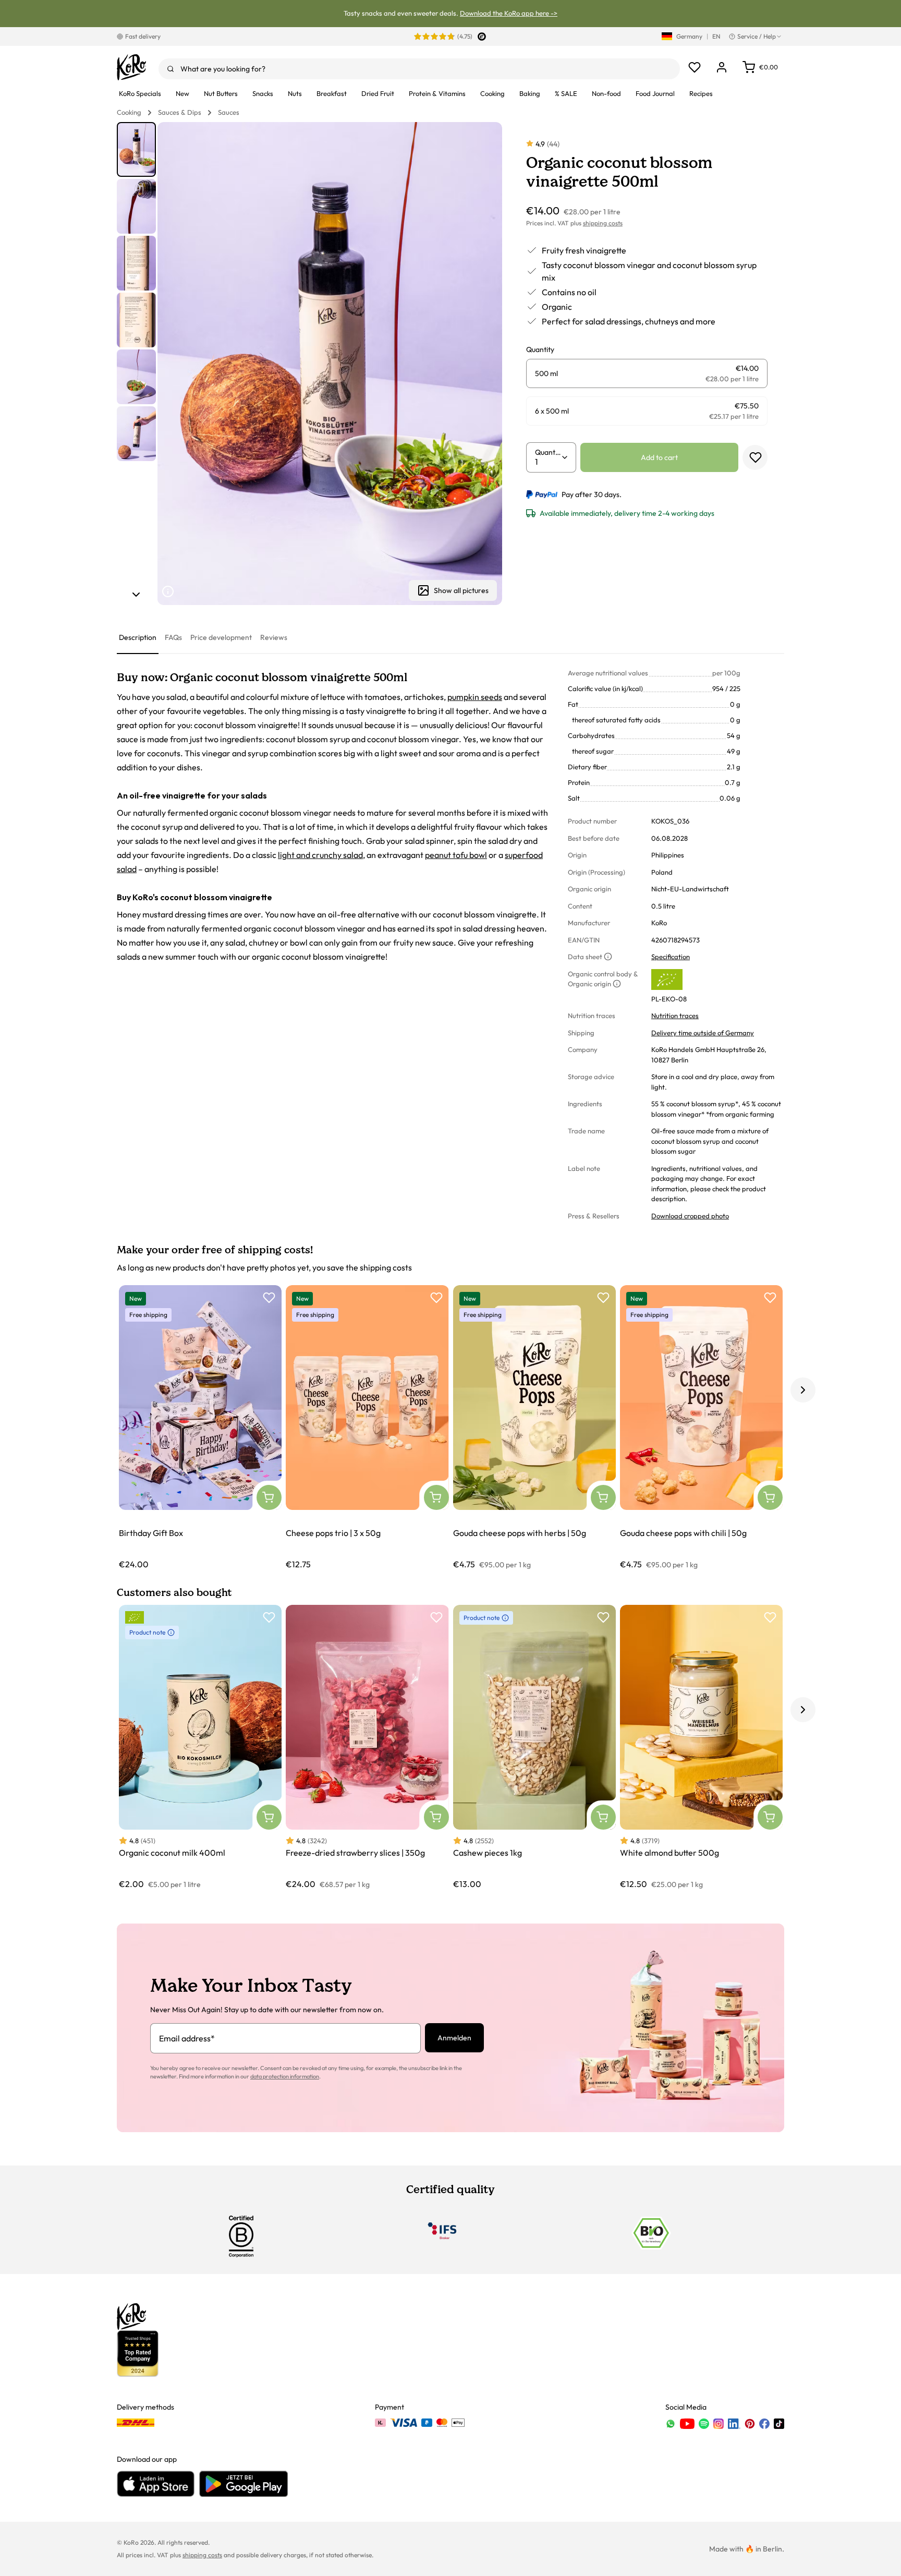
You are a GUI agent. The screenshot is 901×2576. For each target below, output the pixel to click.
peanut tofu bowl (456, 855)
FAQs (173, 637)
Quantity (548, 452)
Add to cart (659, 457)
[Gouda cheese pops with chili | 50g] (701, 1428)
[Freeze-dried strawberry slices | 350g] (367, 1747)
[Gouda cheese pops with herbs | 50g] (534, 1428)
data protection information (285, 2076)
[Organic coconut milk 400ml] (200, 1747)
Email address (187, 2038)
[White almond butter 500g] (701, 1747)
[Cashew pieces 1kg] (534, 1747)
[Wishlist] (695, 67)
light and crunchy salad (320, 855)
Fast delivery (143, 36)
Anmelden (454, 2038)
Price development (221, 637)
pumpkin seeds (475, 697)
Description (138, 637)
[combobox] (419, 69)
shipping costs (603, 223)
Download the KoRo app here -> (509, 13)
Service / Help (757, 36)
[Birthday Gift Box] (200, 1428)
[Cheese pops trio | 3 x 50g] (367, 1428)
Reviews (274, 637)
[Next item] (136, 595)
